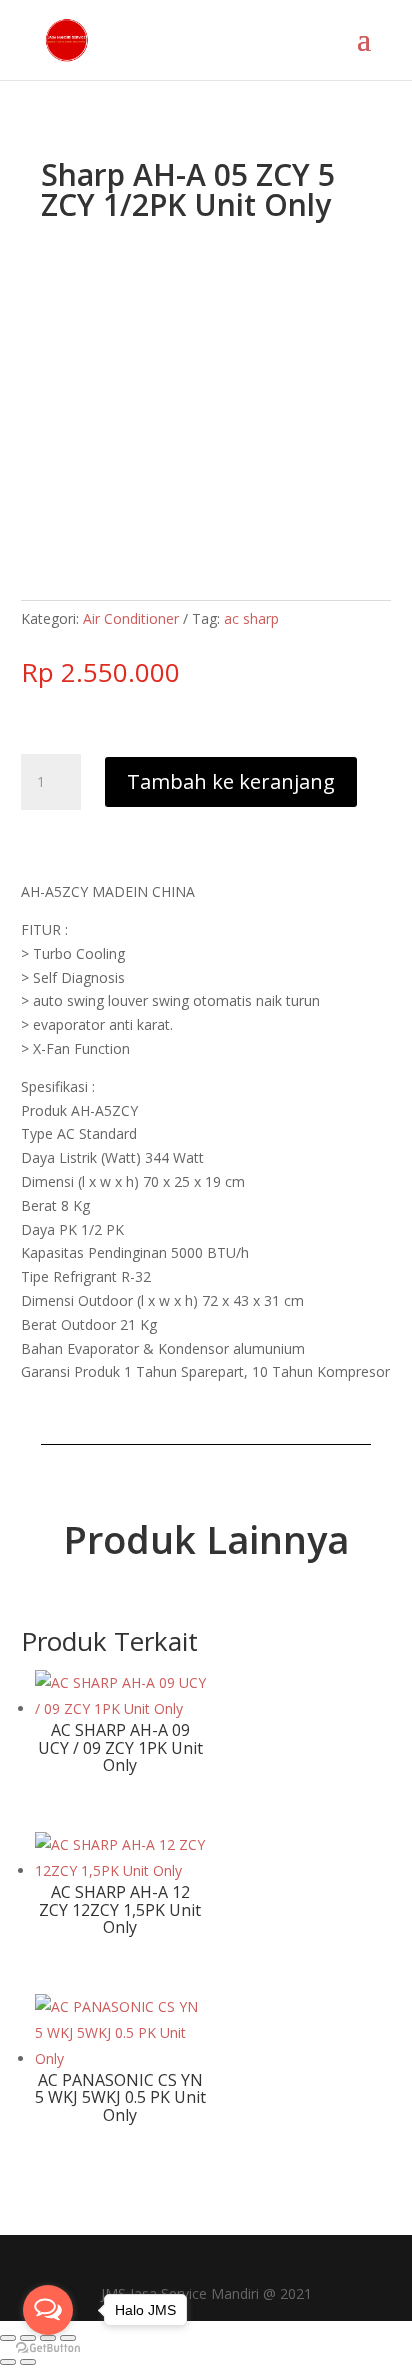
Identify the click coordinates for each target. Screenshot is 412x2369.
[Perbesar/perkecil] (8, 2338)
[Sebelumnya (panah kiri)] (8, 2362)
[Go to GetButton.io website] (48, 2348)
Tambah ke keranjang (231, 781)
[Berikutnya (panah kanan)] (28, 2362)
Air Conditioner (131, 618)
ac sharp (251, 618)
